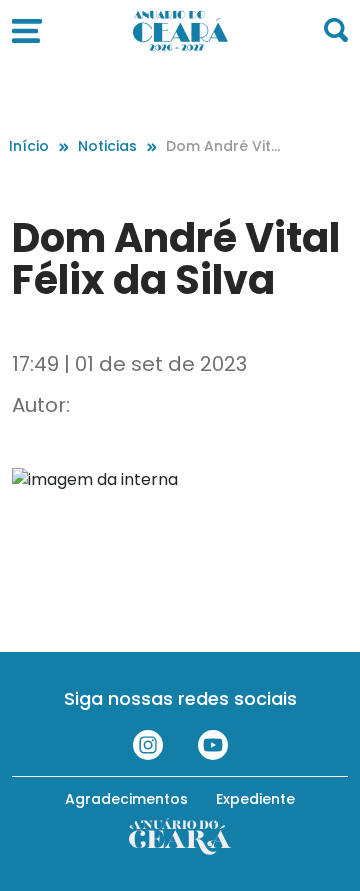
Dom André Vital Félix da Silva (220, 146)
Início (29, 146)
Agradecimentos (126, 799)
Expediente (255, 799)
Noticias (107, 146)
